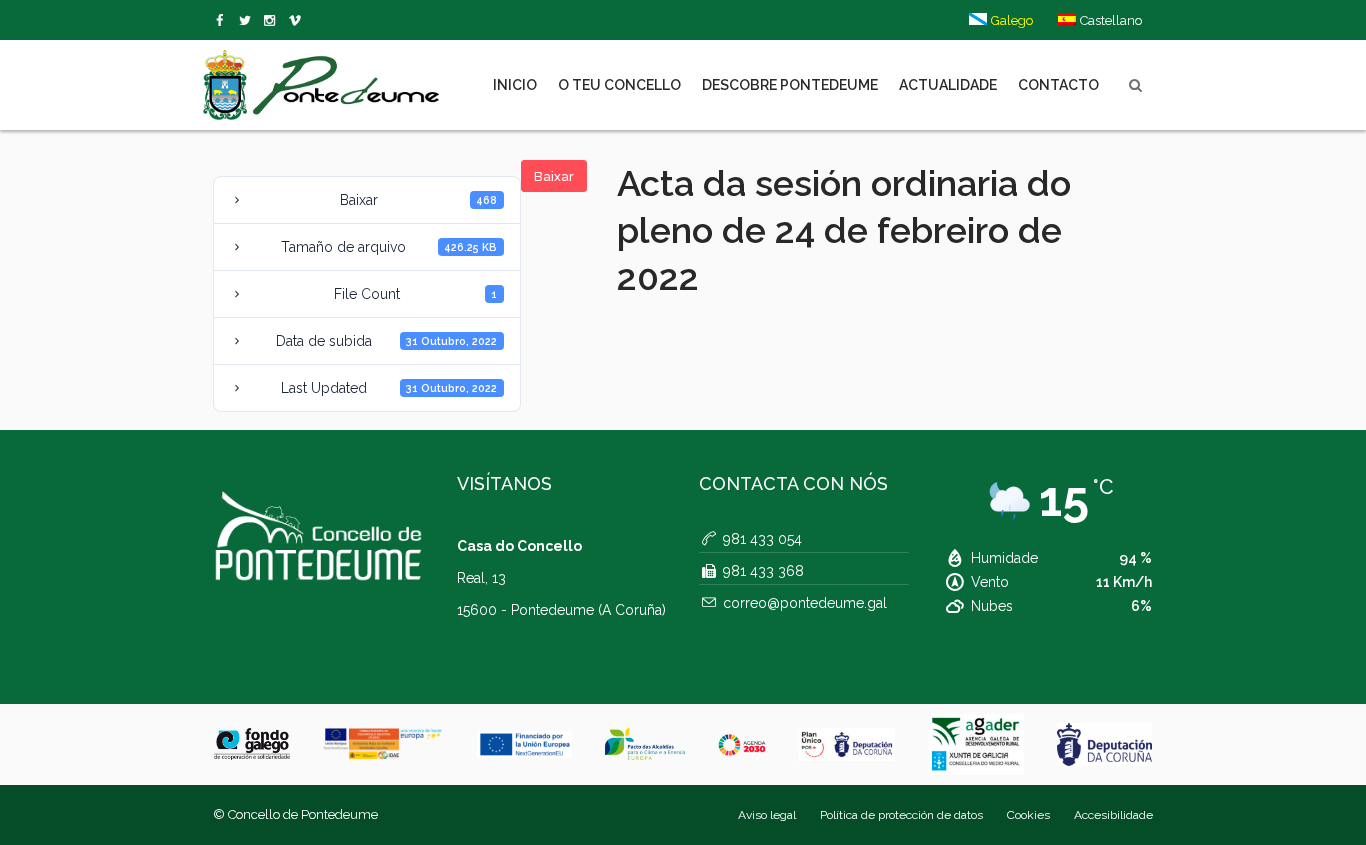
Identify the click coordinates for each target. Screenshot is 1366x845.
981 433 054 (762, 539)
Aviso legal (767, 815)
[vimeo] (248, 21)
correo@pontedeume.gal (805, 603)
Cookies (1028, 815)
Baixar (554, 176)
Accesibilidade (1113, 815)
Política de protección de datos (901, 815)
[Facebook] (223, 21)
